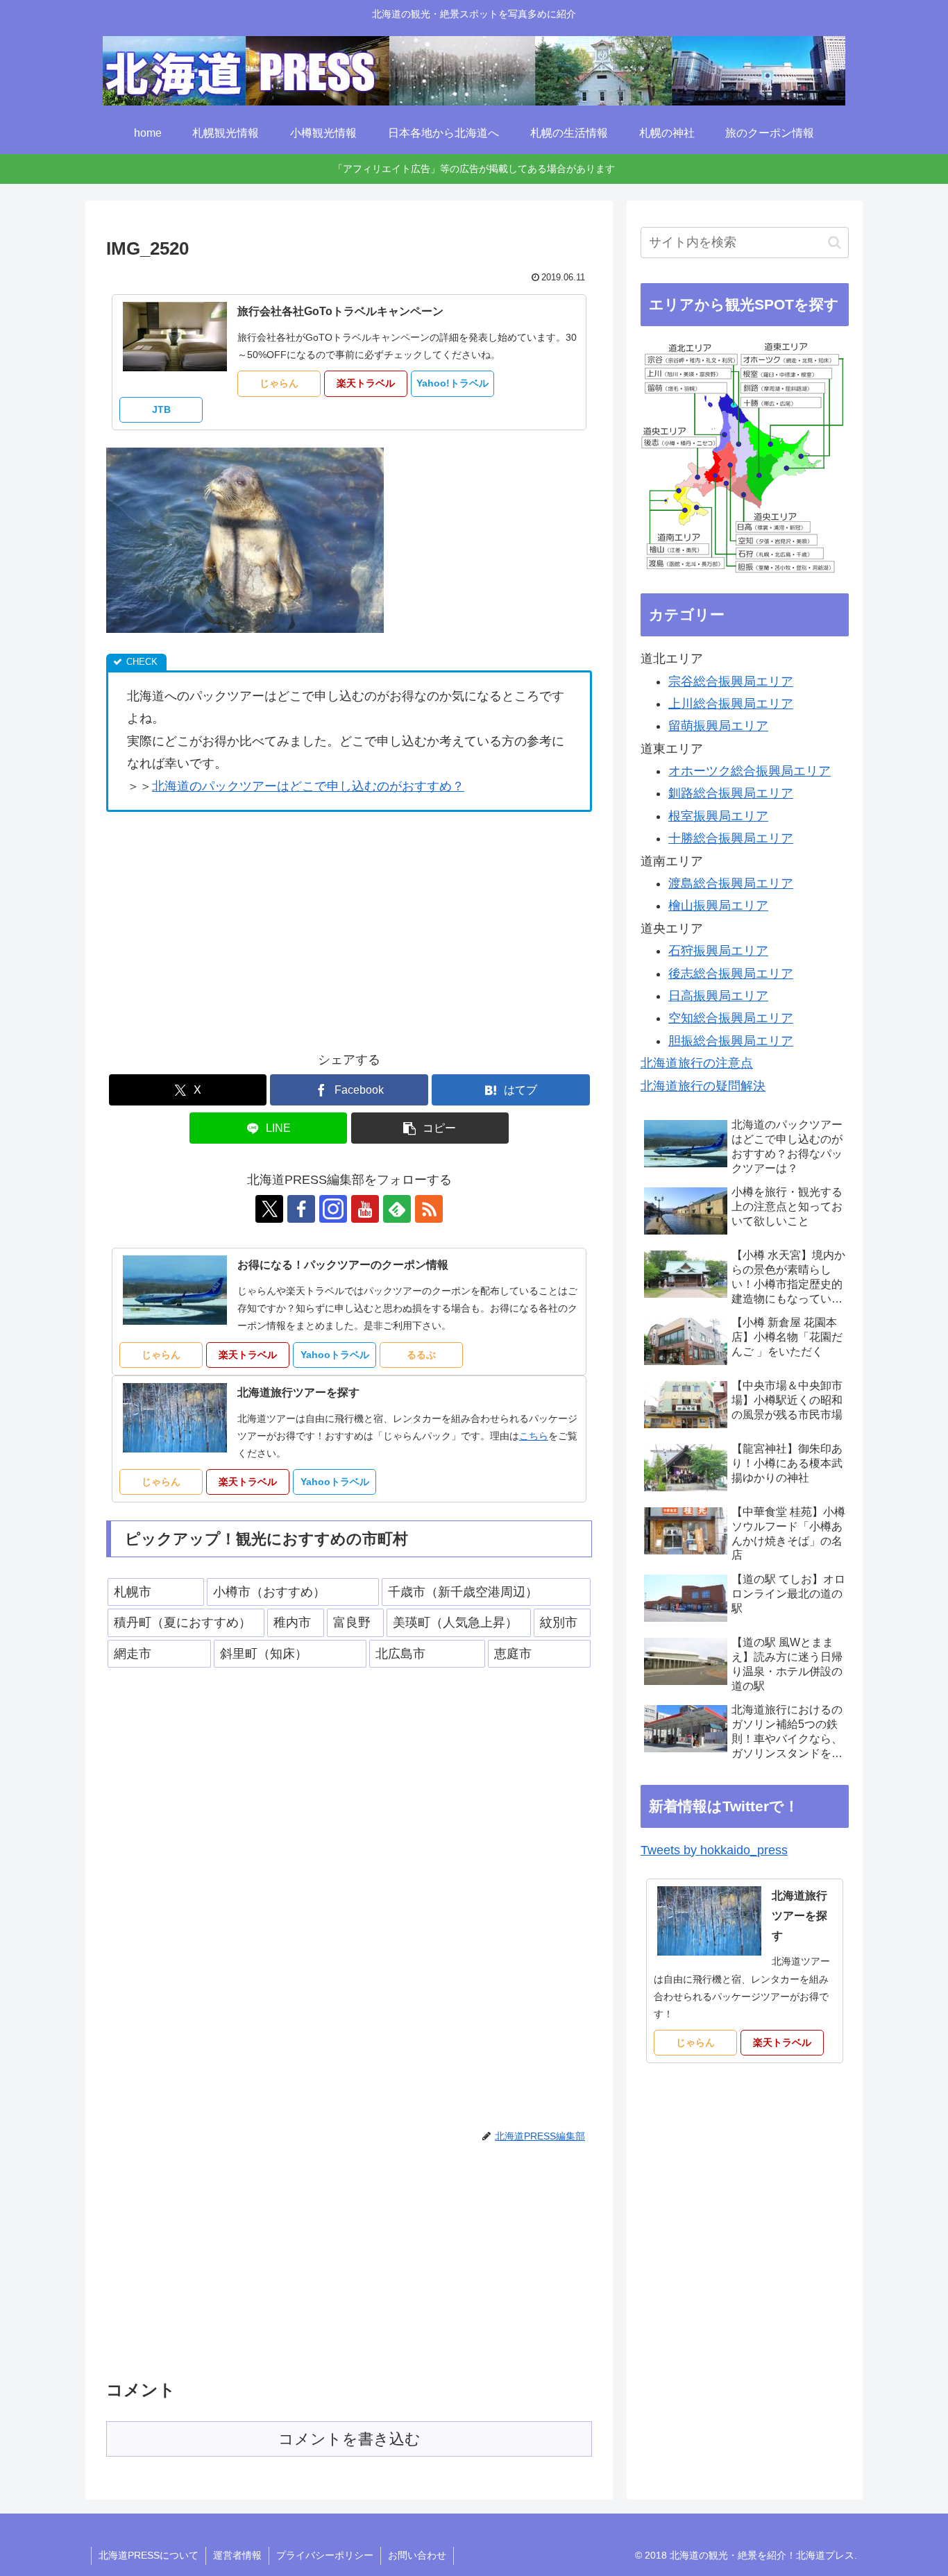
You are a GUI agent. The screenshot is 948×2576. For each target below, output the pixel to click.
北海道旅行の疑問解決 (703, 1086)
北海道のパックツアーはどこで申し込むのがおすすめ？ (308, 786)
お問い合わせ (417, 2555)
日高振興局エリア (718, 996)
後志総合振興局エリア (731, 974)
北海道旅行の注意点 (697, 1063)
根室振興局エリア (718, 816)
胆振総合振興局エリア (731, 1041)
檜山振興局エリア (718, 906)
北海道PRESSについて (149, 2555)
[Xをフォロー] (269, 1209)
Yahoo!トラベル (452, 383)
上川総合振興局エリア (731, 704)
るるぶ (421, 1355)
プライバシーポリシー (325, 2555)
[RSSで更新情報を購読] (429, 1209)
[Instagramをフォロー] (333, 1209)
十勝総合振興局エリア (731, 838)
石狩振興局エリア (718, 951)
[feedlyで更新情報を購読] (397, 1209)
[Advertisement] (223, 926)
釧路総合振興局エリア (731, 793)
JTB (161, 409)
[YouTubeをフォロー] (365, 1209)
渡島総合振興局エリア (731, 883)
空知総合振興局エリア (731, 1018)
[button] (430, 1128)
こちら (534, 1436)
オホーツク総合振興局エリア (750, 771)
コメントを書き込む (349, 2439)
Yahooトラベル (335, 1355)
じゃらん (279, 383)
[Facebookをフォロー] (301, 1209)
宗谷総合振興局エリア (731, 681)
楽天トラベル (366, 383)
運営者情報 (237, 2555)
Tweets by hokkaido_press (714, 1850)
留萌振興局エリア (718, 726)
